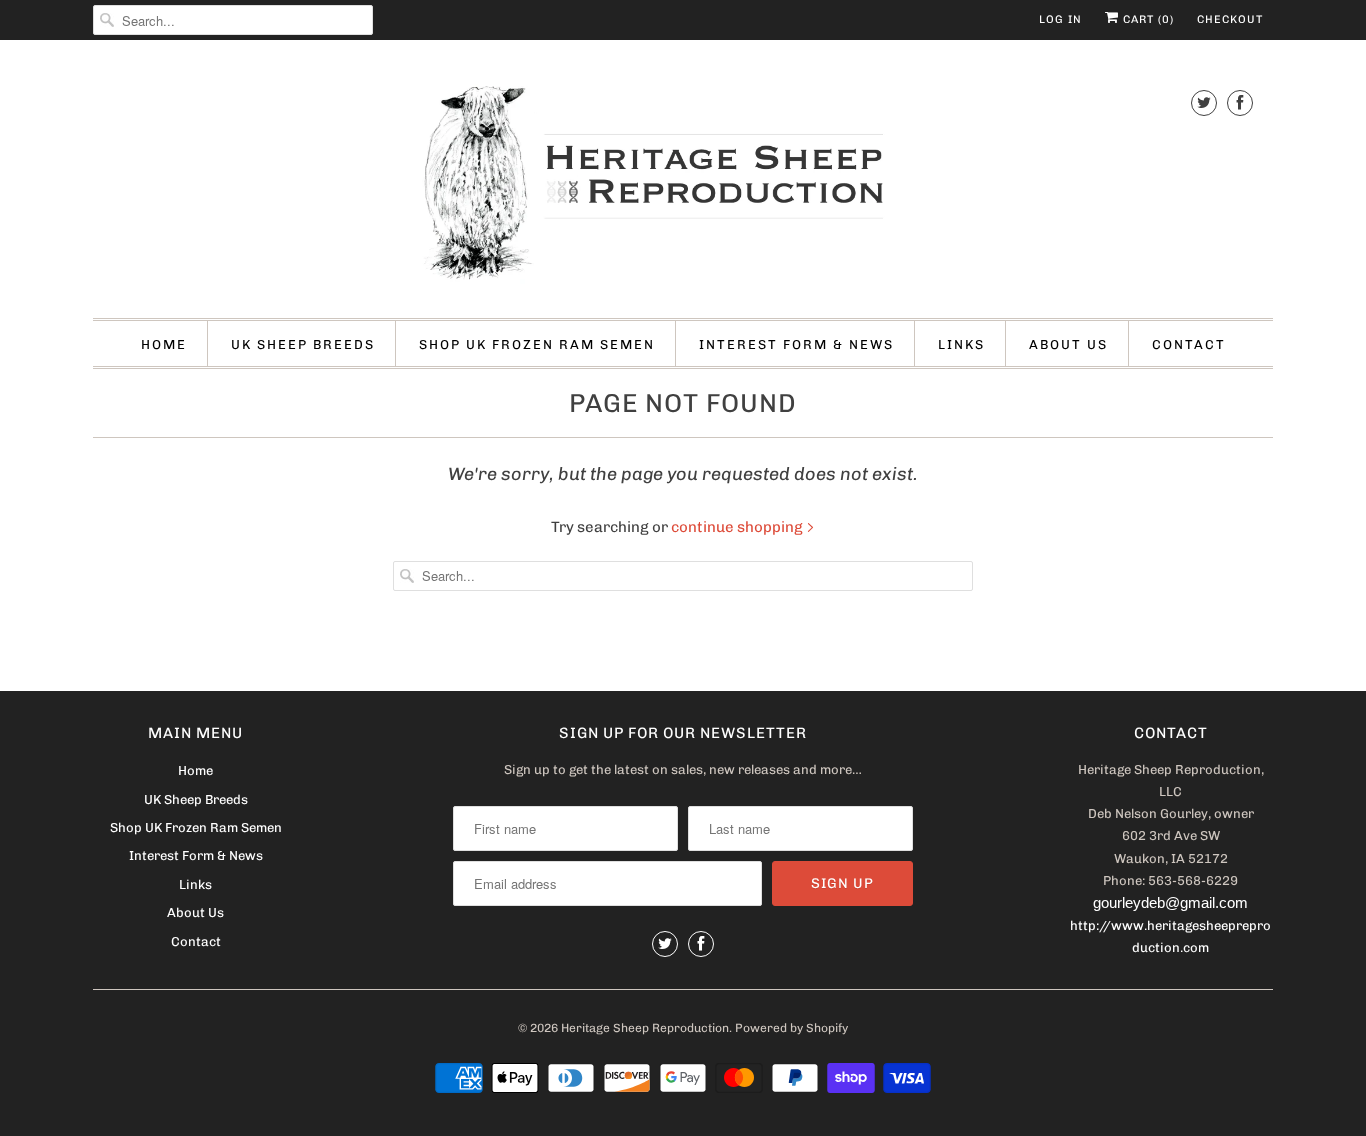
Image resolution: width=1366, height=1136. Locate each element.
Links (961, 344)
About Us (1068, 344)
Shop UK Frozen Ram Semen (537, 344)
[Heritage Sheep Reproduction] (683, 184)
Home (164, 344)
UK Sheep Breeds (303, 344)
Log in (1060, 19)
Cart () (1146, 19)
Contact (1189, 344)
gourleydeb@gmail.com (1170, 902)
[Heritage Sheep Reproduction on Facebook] (1240, 102)
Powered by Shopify (791, 1028)
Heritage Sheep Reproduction (645, 1028)
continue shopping (738, 527)
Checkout (1230, 19)
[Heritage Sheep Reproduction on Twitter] (1204, 102)
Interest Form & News (796, 344)
